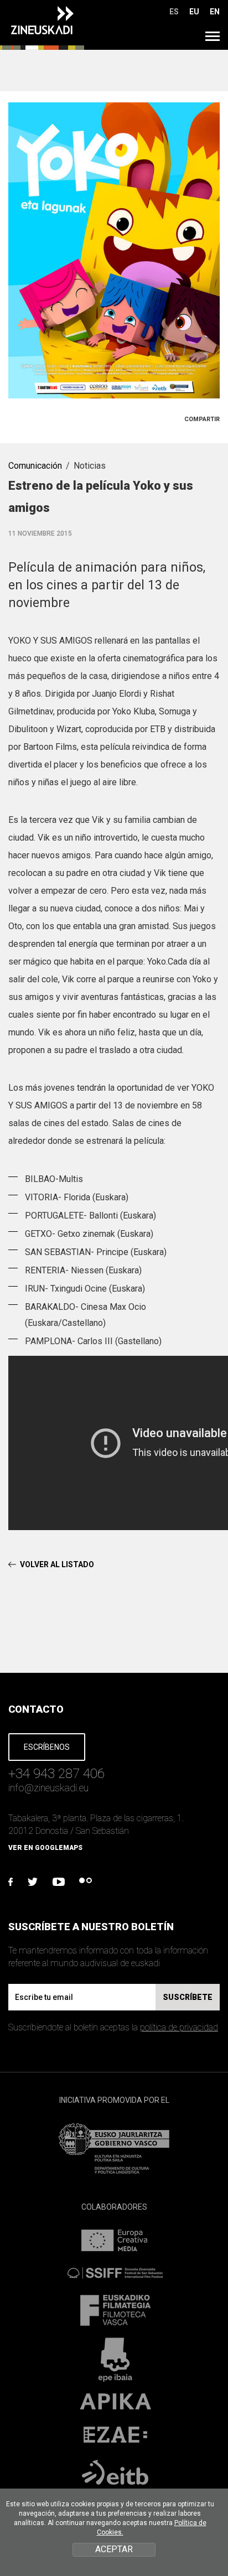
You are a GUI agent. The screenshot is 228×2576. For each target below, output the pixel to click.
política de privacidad (179, 2027)
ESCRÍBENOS (47, 1747)
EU (194, 12)
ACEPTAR (114, 2549)
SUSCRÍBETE (188, 1997)
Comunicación (35, 466)
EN (215, 12)
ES (174, 12)
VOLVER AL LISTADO (57, 1564)
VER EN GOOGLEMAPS (45, 1848)
